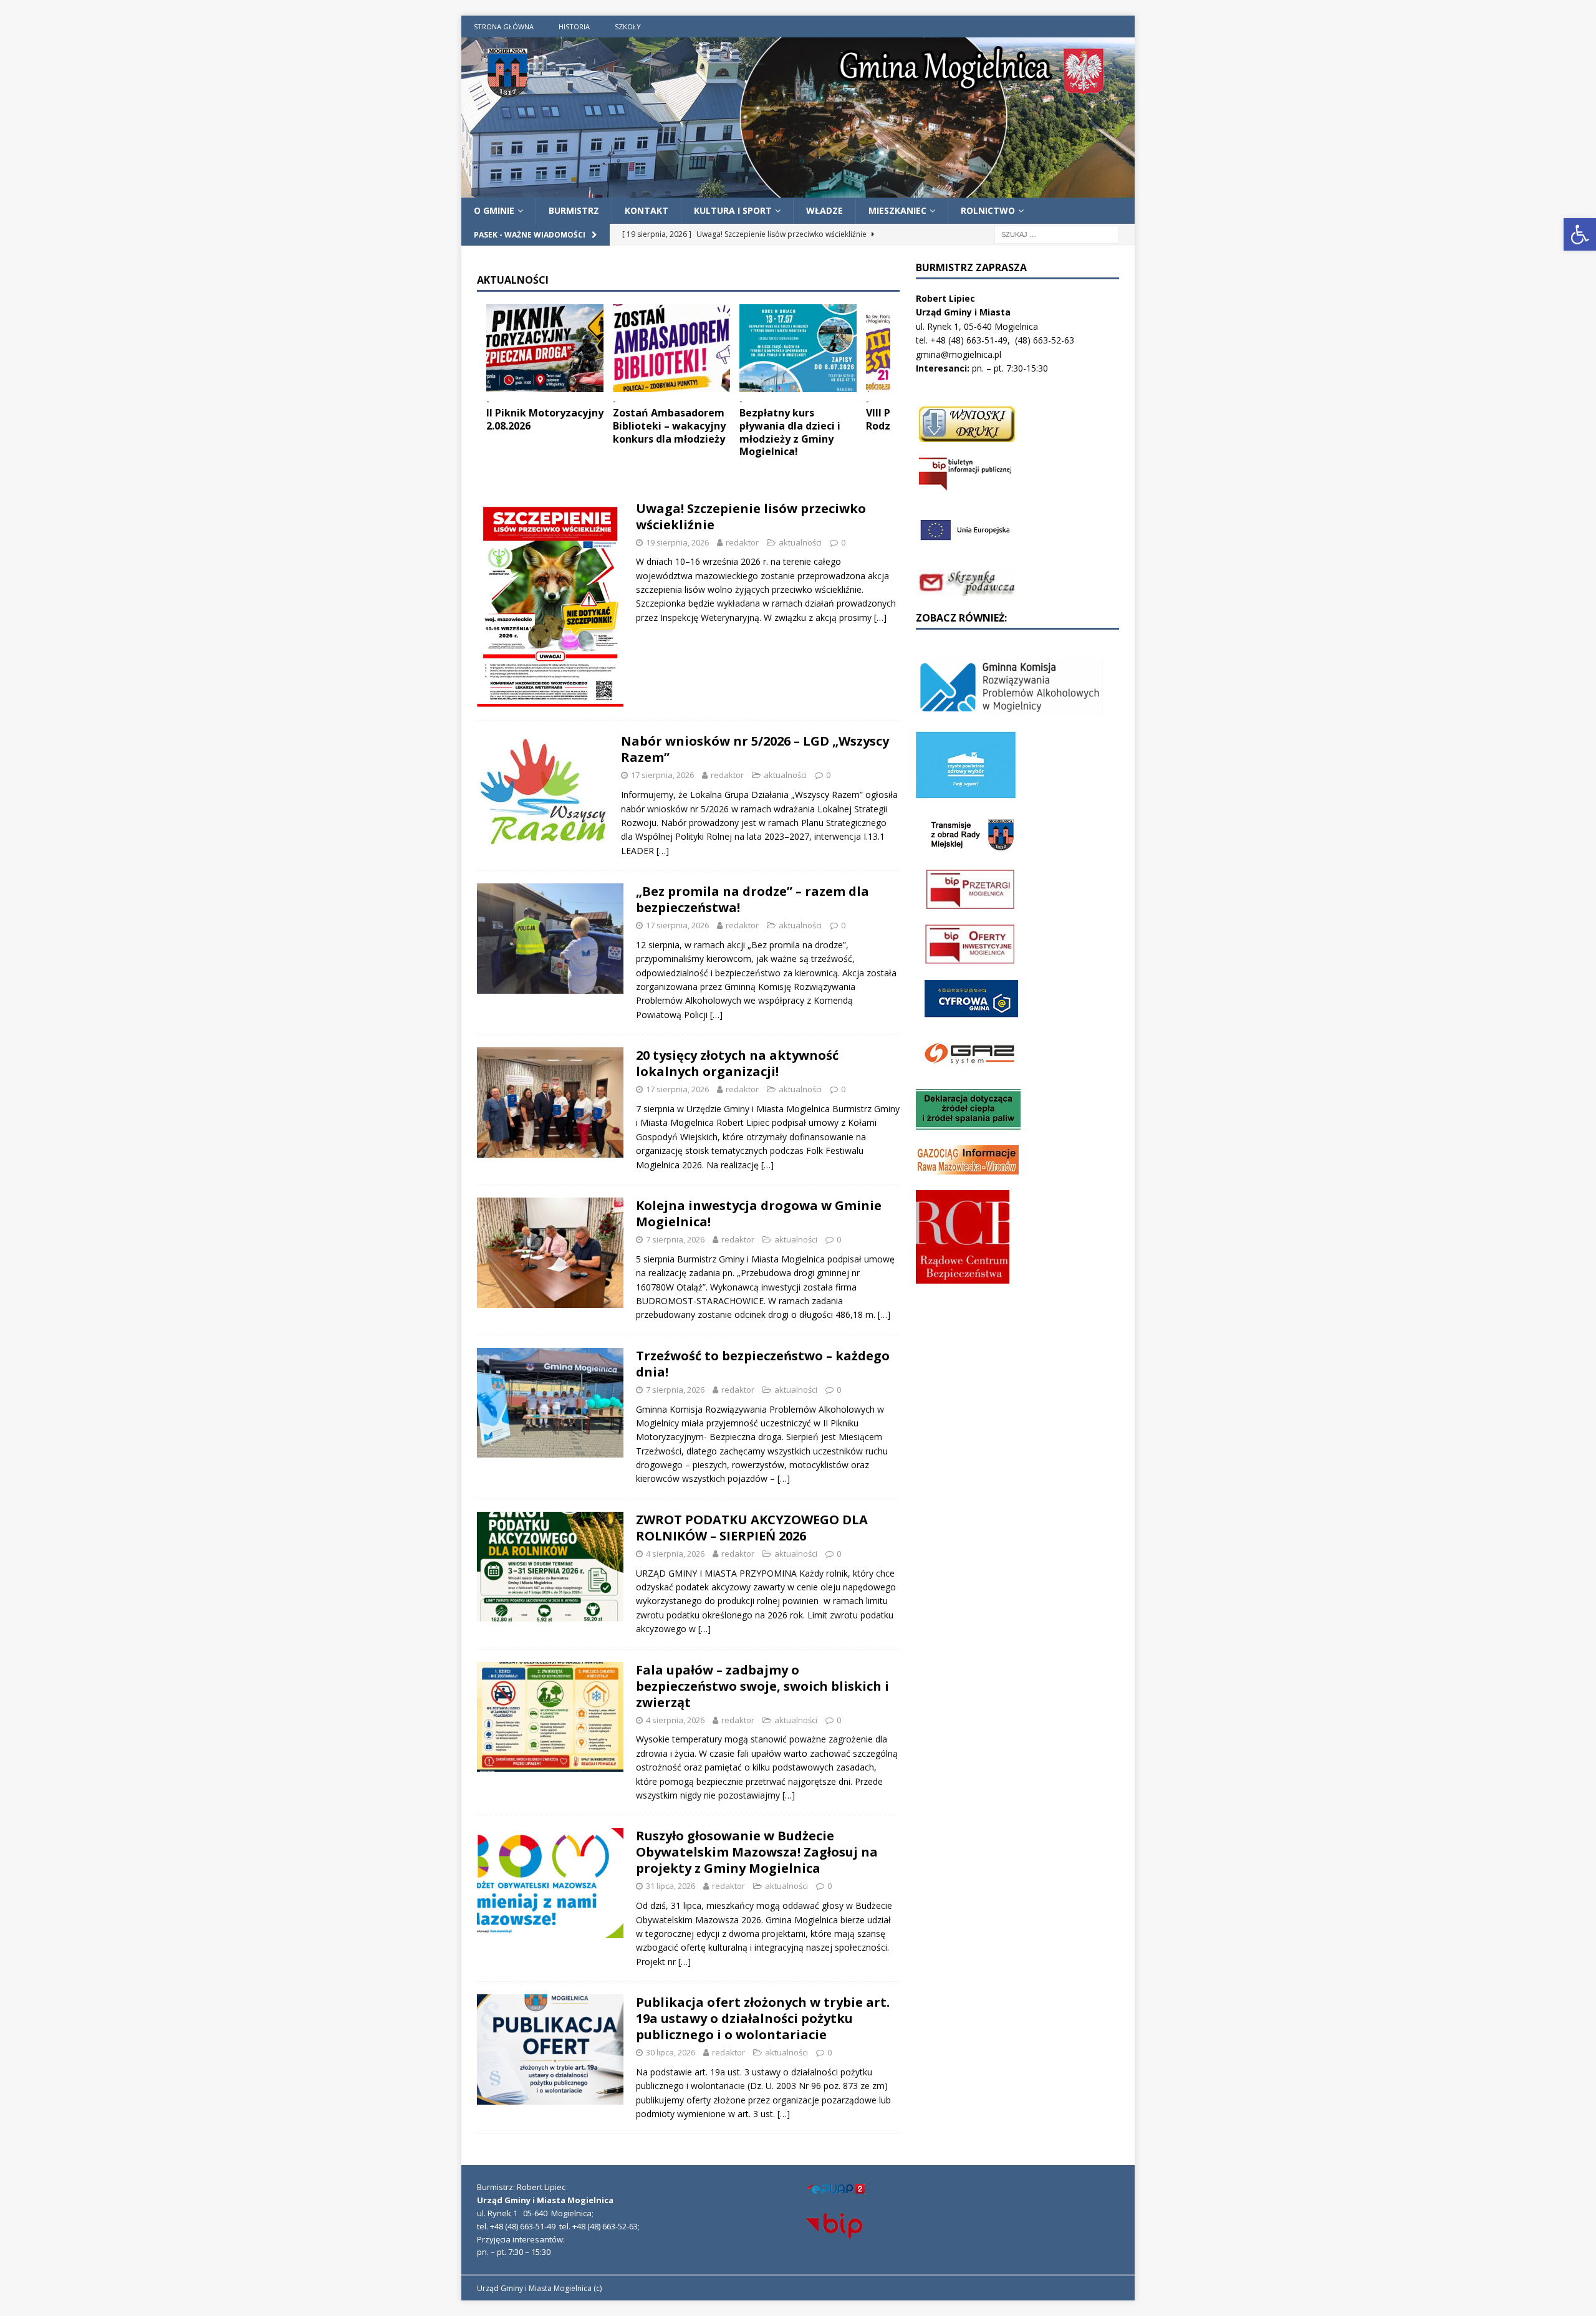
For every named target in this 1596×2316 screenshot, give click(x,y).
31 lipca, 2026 (671, 1886)
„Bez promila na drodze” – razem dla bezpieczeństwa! (752, 899)
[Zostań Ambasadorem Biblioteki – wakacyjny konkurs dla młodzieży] (671, 348)
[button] (1580, 234)
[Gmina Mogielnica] (798, 190)
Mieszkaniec (897, 210)
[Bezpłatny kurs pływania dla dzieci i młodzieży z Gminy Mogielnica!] (798, 348)
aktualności (800, 542)
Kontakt (647, 210)
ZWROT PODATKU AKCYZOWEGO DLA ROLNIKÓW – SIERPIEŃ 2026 (752, 1528)
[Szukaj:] (1057, 234)
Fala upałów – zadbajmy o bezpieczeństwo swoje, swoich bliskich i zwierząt (762, 1686)
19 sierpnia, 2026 (677, 542)
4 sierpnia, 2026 (675, 1554)
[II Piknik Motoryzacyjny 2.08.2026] (545, 348)
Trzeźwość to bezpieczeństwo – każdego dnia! (763, 1364)
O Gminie (494, 210)
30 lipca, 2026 (671, 2052)
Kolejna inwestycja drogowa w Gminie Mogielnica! (759, 1213)
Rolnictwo (988, 210)
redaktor (742, 542)
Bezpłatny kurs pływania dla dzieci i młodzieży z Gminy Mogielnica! (790, 432)
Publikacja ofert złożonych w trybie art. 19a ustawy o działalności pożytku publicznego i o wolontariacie (763, 2018)
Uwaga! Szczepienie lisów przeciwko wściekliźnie (751, 517)
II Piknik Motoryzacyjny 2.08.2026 (545, 419)
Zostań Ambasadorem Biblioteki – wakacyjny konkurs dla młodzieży (669, 426)
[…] (880, 617)
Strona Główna (504, 26)
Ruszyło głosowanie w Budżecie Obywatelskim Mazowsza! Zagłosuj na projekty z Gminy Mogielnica (757, 1852)
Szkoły (628, 26)
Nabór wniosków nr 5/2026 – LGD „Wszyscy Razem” (755, 749)
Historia (574, 26)
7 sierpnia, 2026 (675, 1239)
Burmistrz (574, 210)
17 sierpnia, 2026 (662, 775)
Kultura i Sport (733, 210)
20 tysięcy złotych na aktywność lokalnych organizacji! (737, 1063)
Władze (824, 210)
